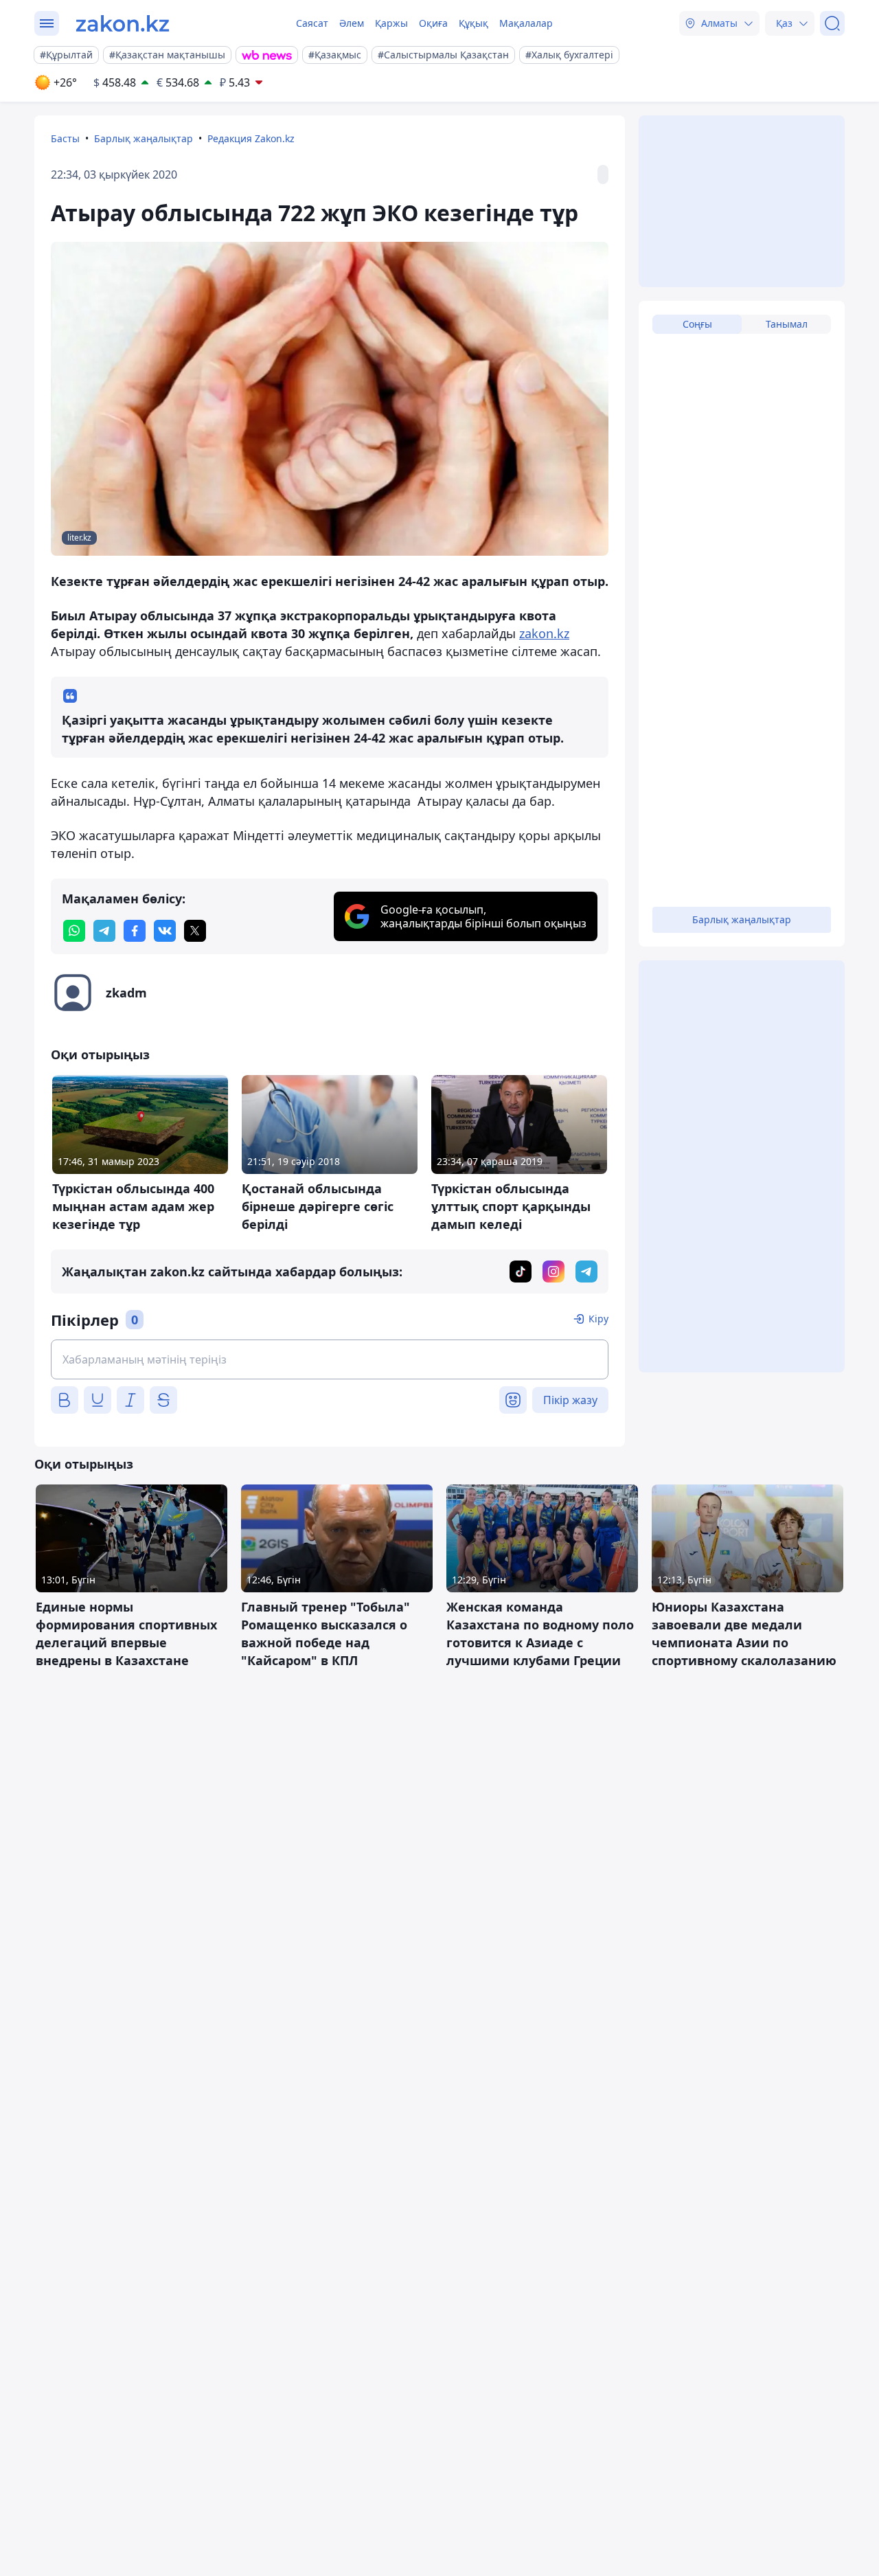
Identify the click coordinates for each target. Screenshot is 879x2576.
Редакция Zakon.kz (251, 138)
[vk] (165, 931)
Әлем (352, 23)
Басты (65, 138)
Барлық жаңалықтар (144, 138)
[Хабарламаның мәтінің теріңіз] (330, 1359)
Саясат (312, 23)
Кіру (598, 1319)
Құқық (473, 23)
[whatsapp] (74, 931)
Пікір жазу (570, 1400)
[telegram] (104, 931)
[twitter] (195, 931)
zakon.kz (544, 633)
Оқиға (433, 23)
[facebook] (135, 931)
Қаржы (391, 23)
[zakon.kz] (123, 23)
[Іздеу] (832, 23)
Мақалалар (526, 23)
